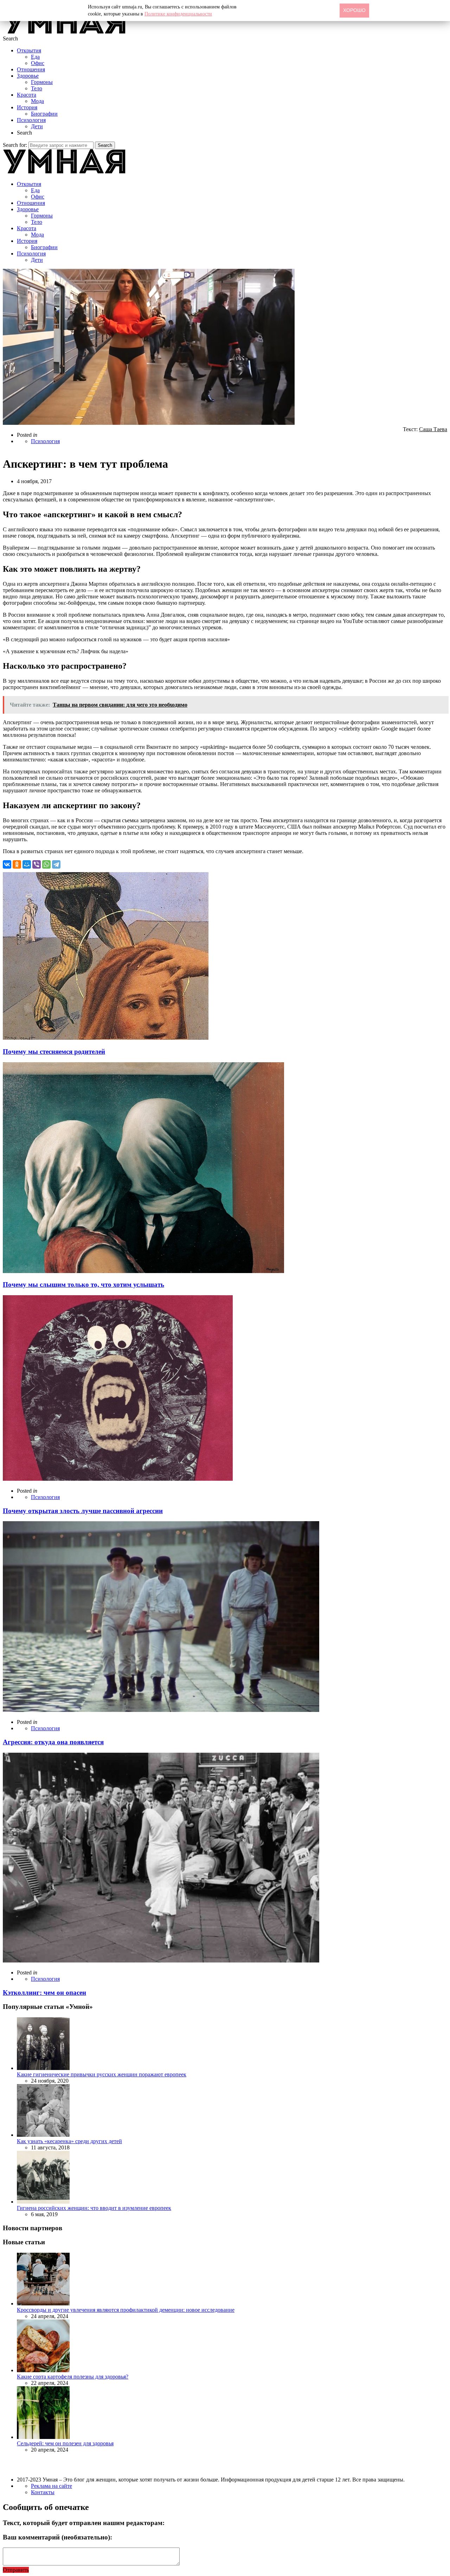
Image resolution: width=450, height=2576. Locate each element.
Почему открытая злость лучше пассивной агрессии (83, 1511)
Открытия (29, 50)
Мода (37, 101)
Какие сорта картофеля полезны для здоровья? (73, 2377)
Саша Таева (433, 429)
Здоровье (28, 76)
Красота (27, 95)
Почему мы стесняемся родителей (54, 1052)
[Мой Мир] (27, 864)
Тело (37, 88)
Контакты (43, 2492)
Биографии (44, 114)
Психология (31, 120)
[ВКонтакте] (7, 864)
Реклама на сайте (52, 2486)
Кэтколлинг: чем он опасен (44, 1993)
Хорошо (354, 10)
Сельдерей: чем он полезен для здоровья (65, 2443)
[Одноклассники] (17, 864)
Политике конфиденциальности (178, 14)
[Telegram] (56, 864)
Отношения (31, 69)
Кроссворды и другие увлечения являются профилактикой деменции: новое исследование (126, 2310)
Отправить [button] (16, 2570)
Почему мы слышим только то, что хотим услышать (83, 1284)
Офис (38, 63)
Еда (35, 57)
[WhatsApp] (46, 864)
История (27, 107)
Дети (37, 126)
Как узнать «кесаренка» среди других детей (69, 2141)
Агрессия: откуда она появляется (53, 1742)
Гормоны (42, 82)
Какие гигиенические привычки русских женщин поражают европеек (102, 2074)
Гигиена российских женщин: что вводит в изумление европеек (94, 2208)
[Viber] (37, 864)
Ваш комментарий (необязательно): (57, 2537)
